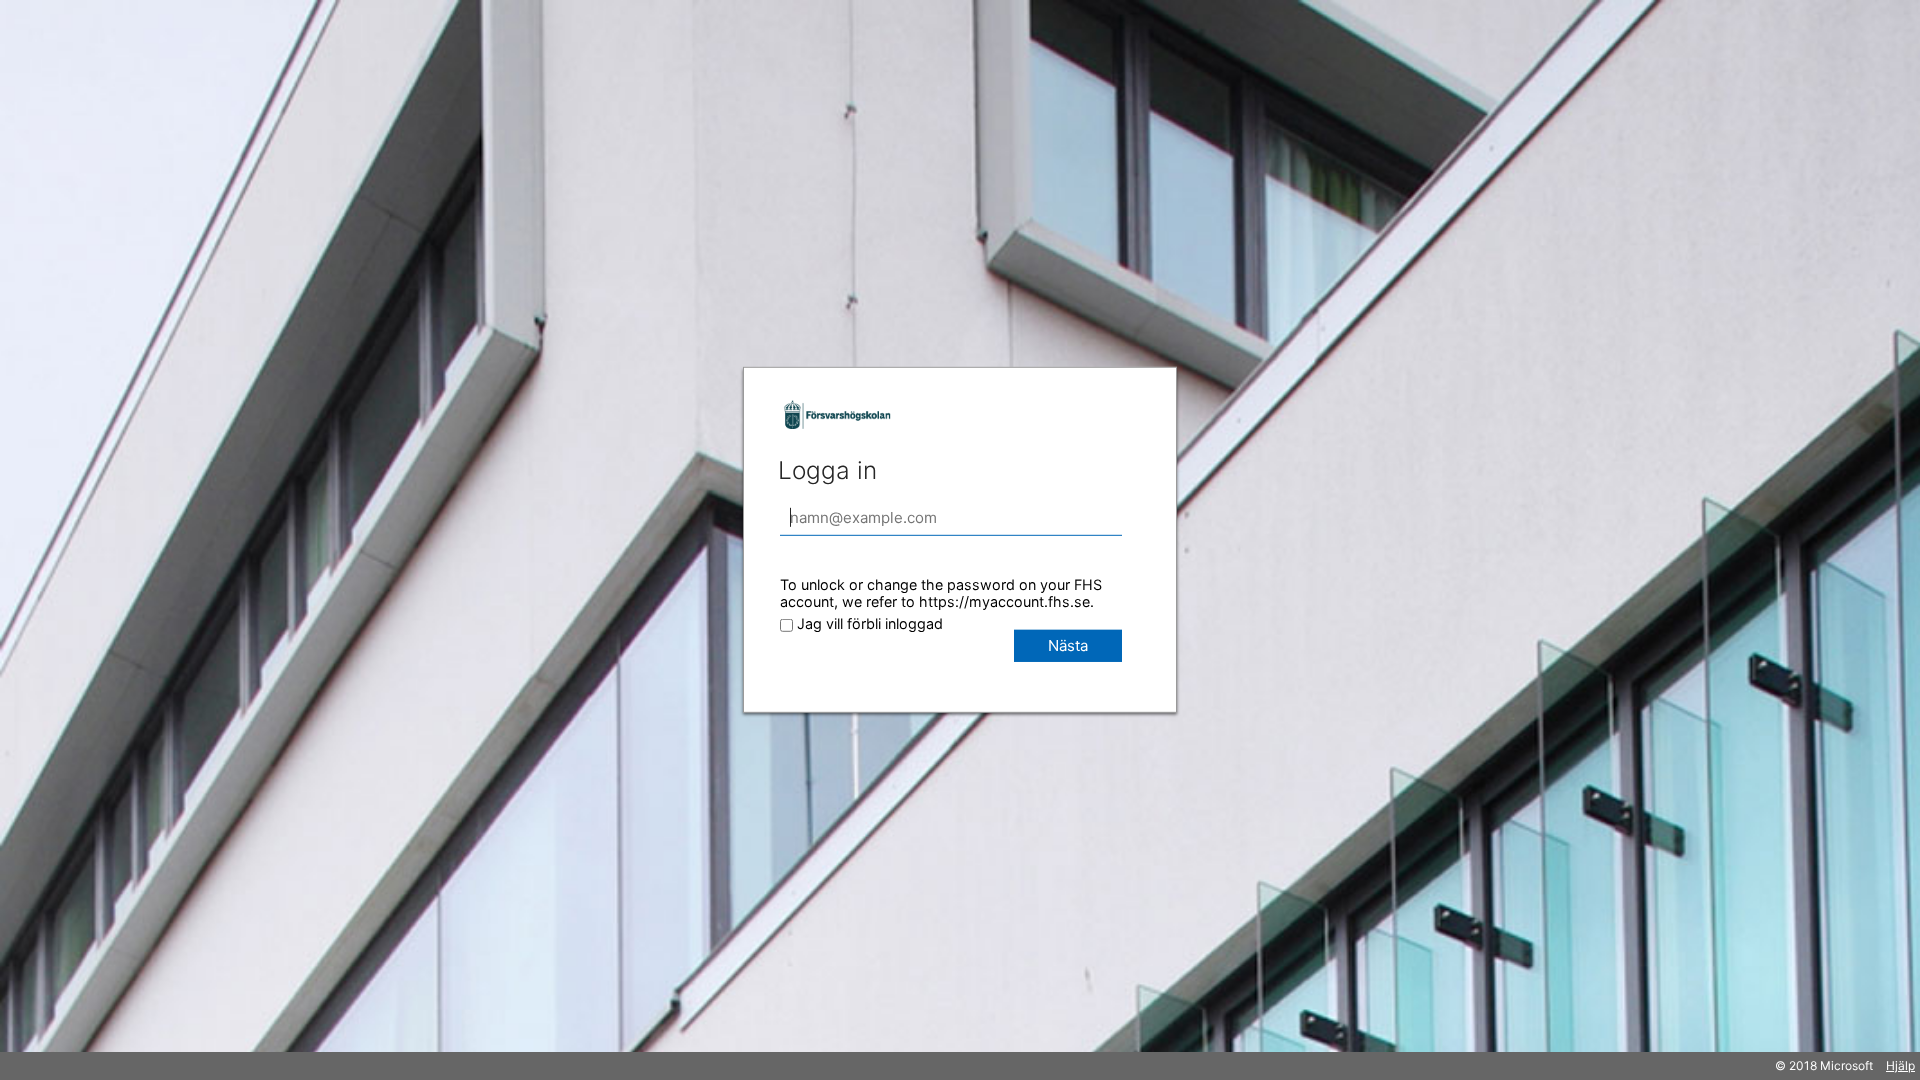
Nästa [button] (1068, 645)
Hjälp (1900, 1065)
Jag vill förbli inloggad (870, 623)
